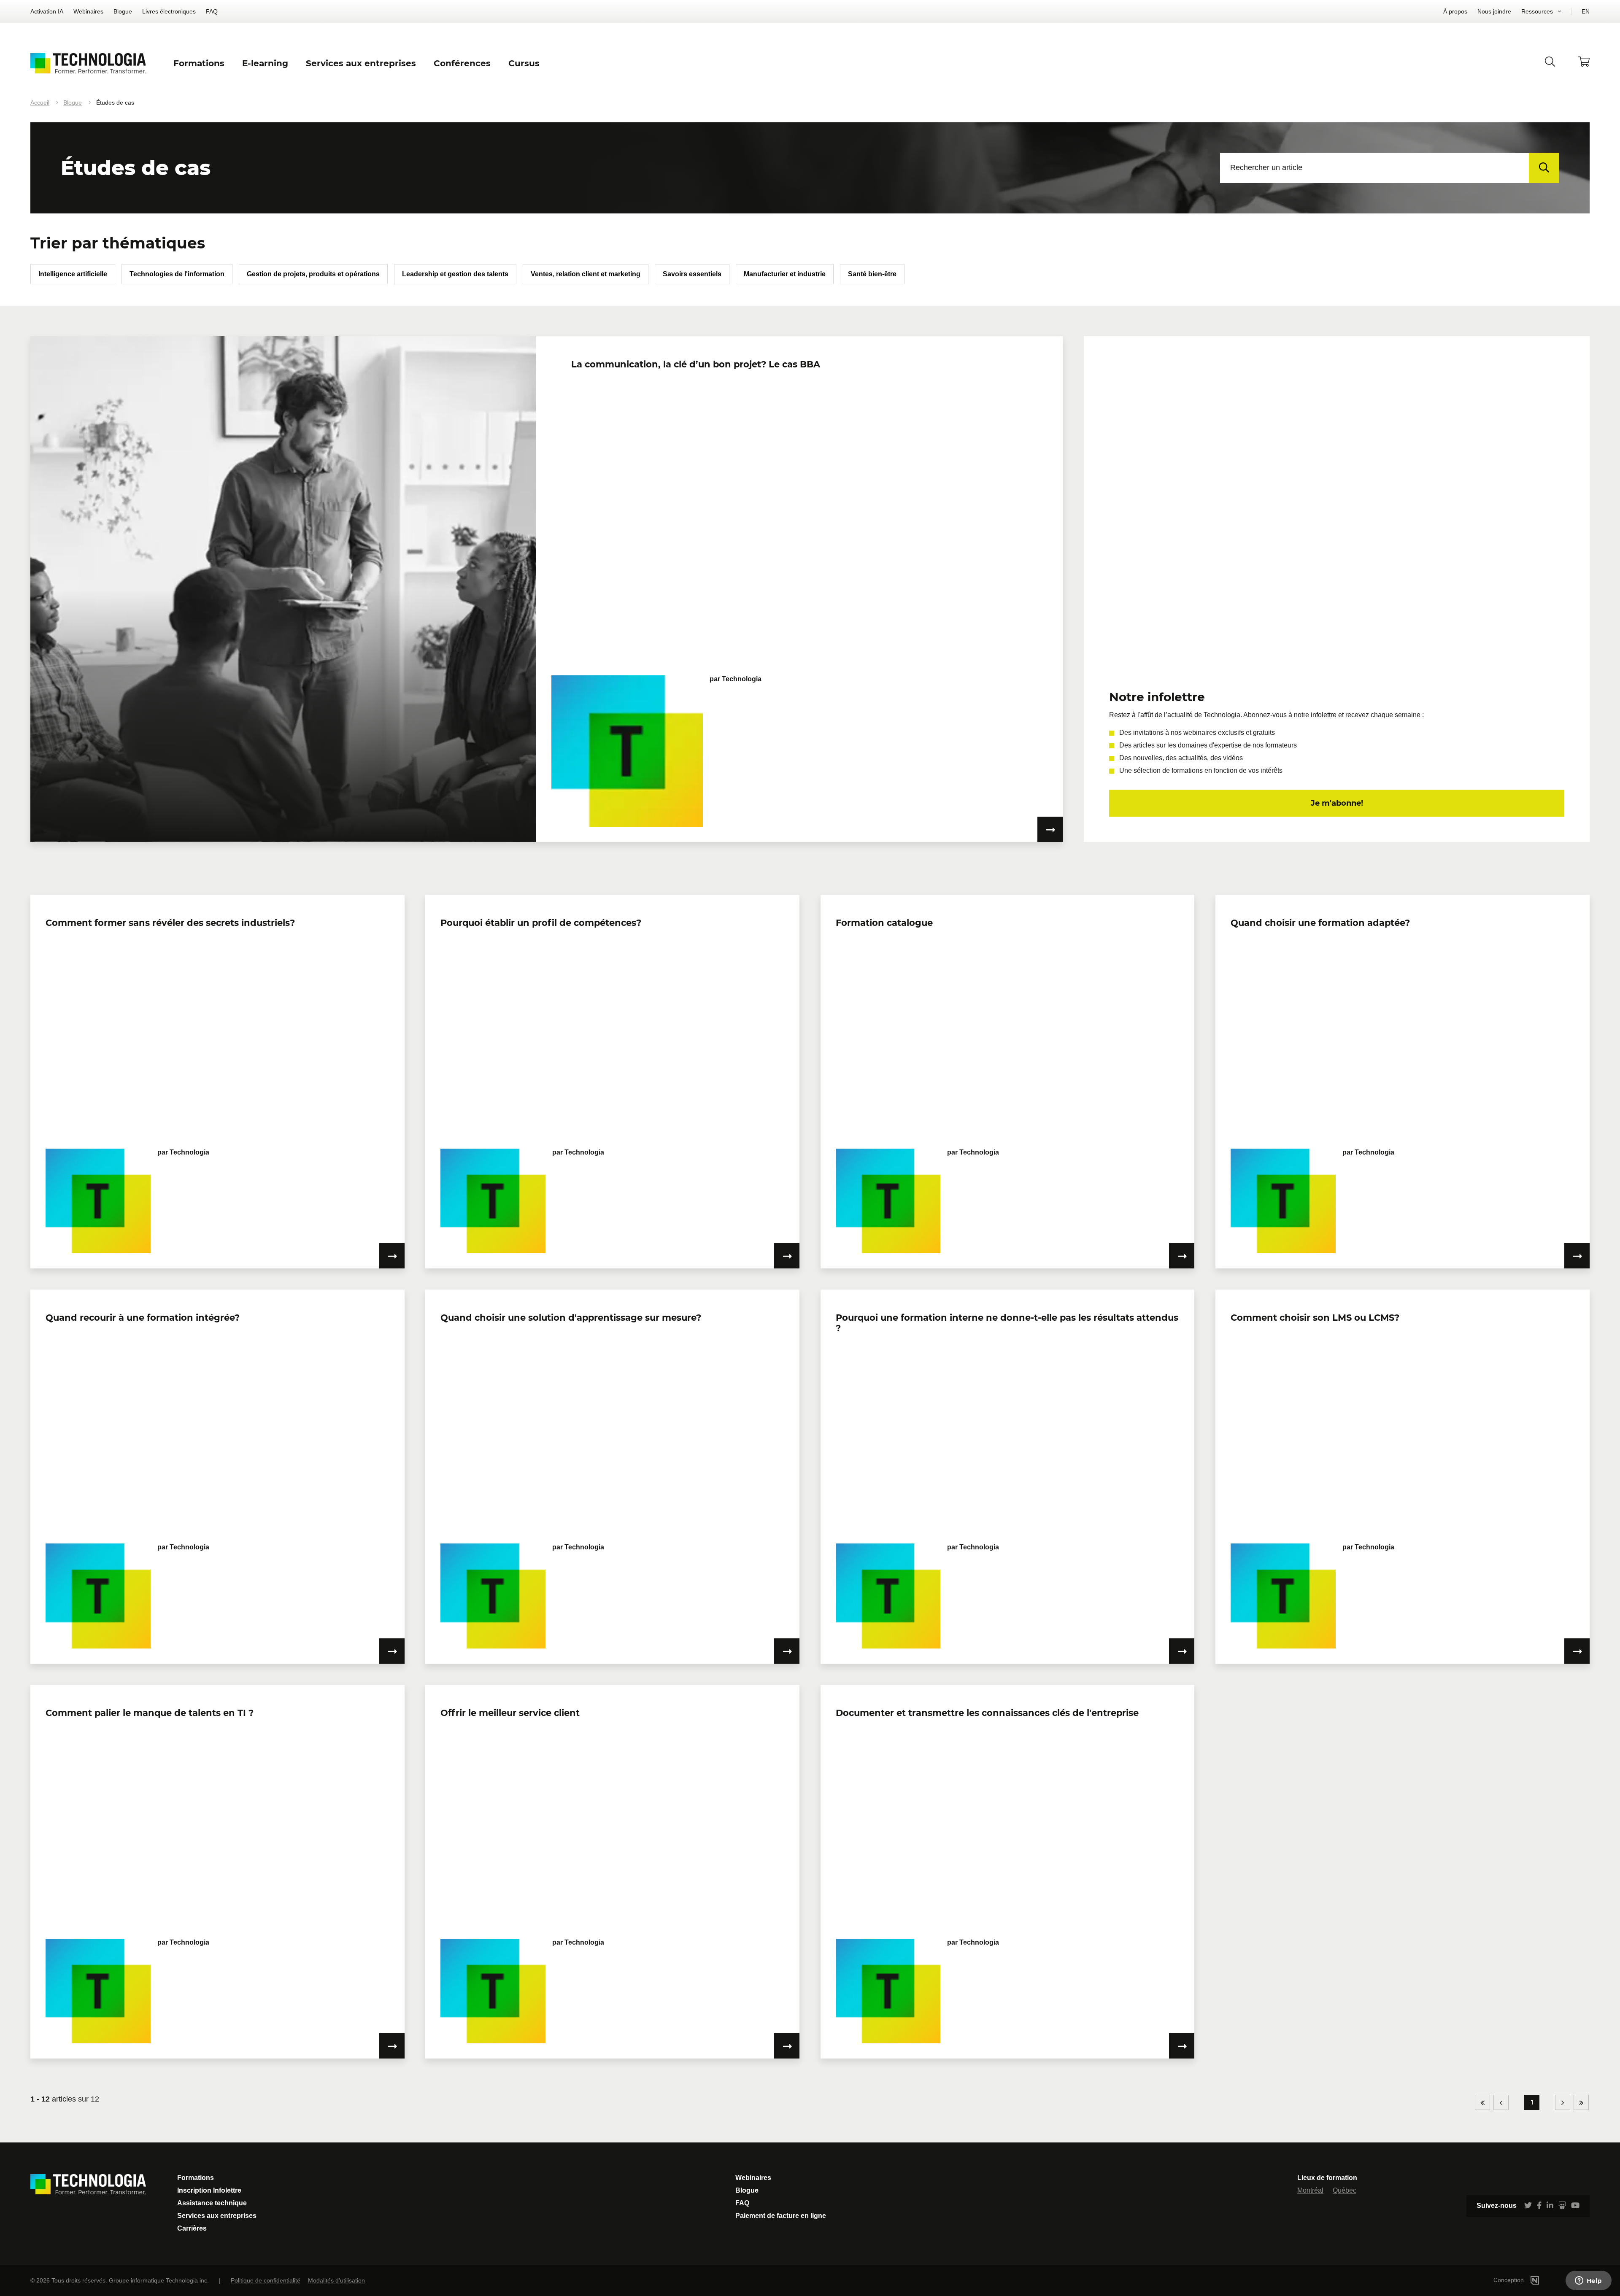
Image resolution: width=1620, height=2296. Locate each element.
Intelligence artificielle (73, 274)
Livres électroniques (169, 11)
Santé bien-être (872, 274)
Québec (1345, 2190)
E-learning (265, 63)
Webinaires (88, 11)
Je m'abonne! (1337, 803)
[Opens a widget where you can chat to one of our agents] (1588, 2281)
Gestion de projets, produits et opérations (313, 274)
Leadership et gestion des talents (455, 274)
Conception (1509, 2280)
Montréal (1310, 2190)
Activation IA (47, 11)
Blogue (123, 11)
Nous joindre (1494, 11)
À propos (1455, 11)
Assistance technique (212, 2203)
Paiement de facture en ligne (781, 2216)
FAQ (212, 11)
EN (1586, 11)
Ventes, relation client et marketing (586, 274)
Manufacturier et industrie (785, 274)
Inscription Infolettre (209, 2190)
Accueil (40, 103)
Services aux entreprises (217, 2216)
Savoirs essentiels (692, 274)
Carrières (192, 2228)
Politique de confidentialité (266, 2280)
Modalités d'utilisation (336, 2280)
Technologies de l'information (177, 274)
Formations (196, 2178)
